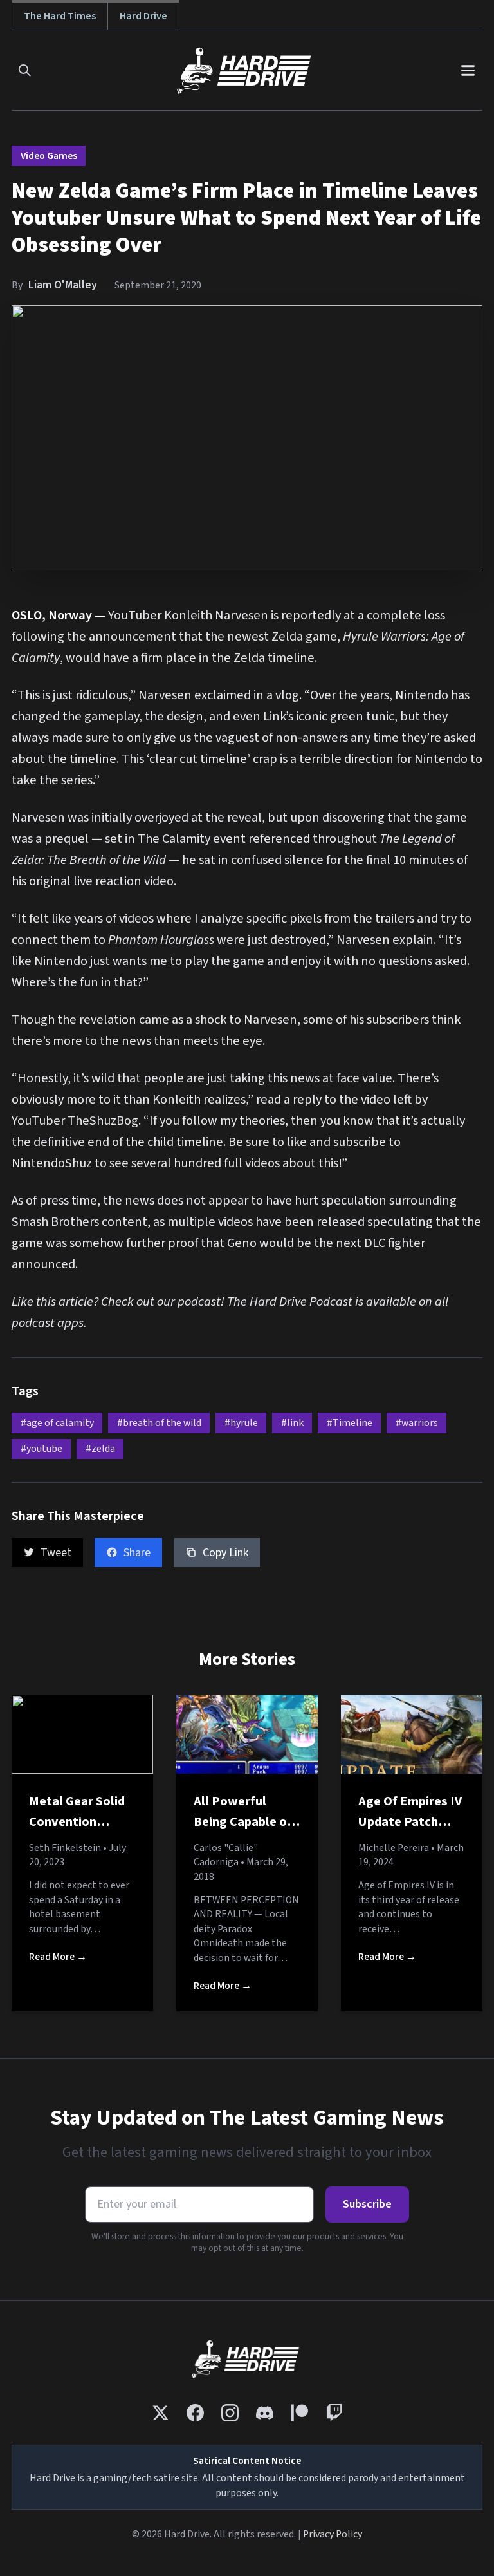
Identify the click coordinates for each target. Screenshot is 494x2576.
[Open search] (25, 71)
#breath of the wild (159, 1423)
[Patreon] (299, 2413)
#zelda (100, 1449)
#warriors (417, 1423)
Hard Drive (143, 16)
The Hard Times (60, 16)
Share (137, 1553)
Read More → (58, 1957)
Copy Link (225, 1553)
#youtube (41, 1449)
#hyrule (241, 1423)
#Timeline (350, 1423)
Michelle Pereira (394, 1848)
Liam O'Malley (63, 285)
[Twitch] (334, 2413)
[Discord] (265, 2413)
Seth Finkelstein (65, 1848)
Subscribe (367, 2204)
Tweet (56, 1553)
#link (292, 1423)
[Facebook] (195, 2413)
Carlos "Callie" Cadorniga (226, 1855)
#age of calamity (57, 1423)
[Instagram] (230, 2413)
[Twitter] (160, 2413)
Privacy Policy (333, 2534)
